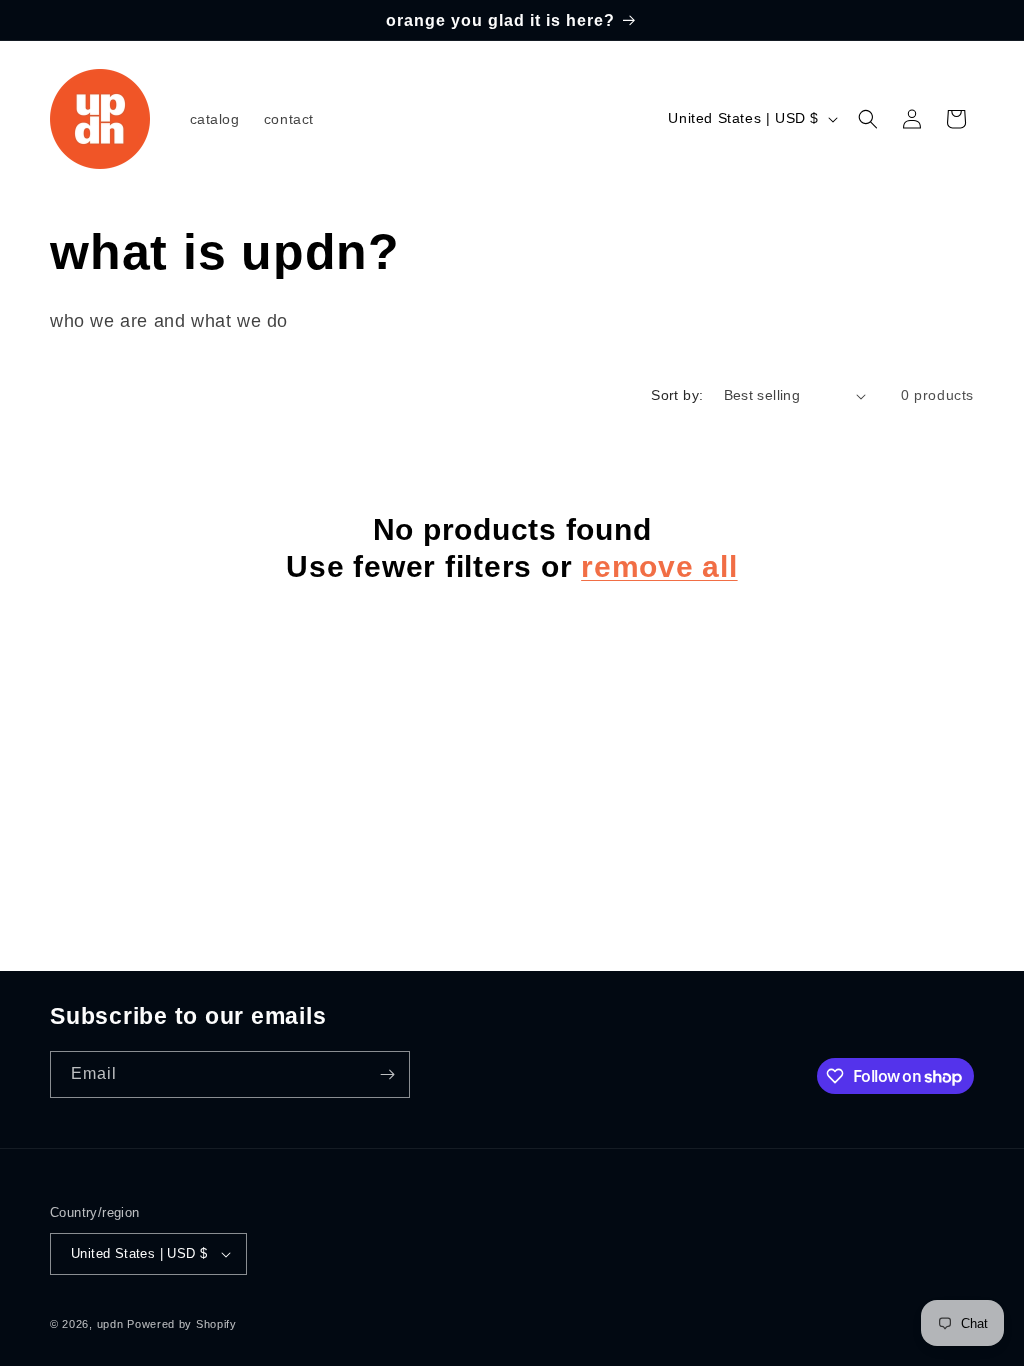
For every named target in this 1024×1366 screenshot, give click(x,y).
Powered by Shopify (182, 1324)
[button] (868, 119)
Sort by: (677, 395)
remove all (659, 566)
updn (110, 1324)
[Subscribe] (387, 1074)
